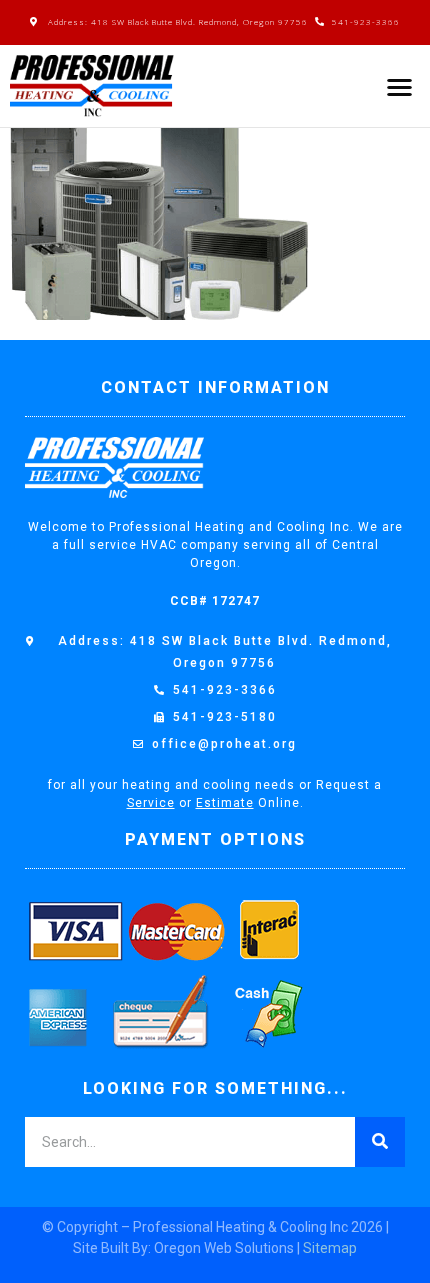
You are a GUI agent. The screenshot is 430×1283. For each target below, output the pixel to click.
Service (151, 803)
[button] (400, 86)
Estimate (225, 803)
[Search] (380, 1142)
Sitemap (330, 1248)
